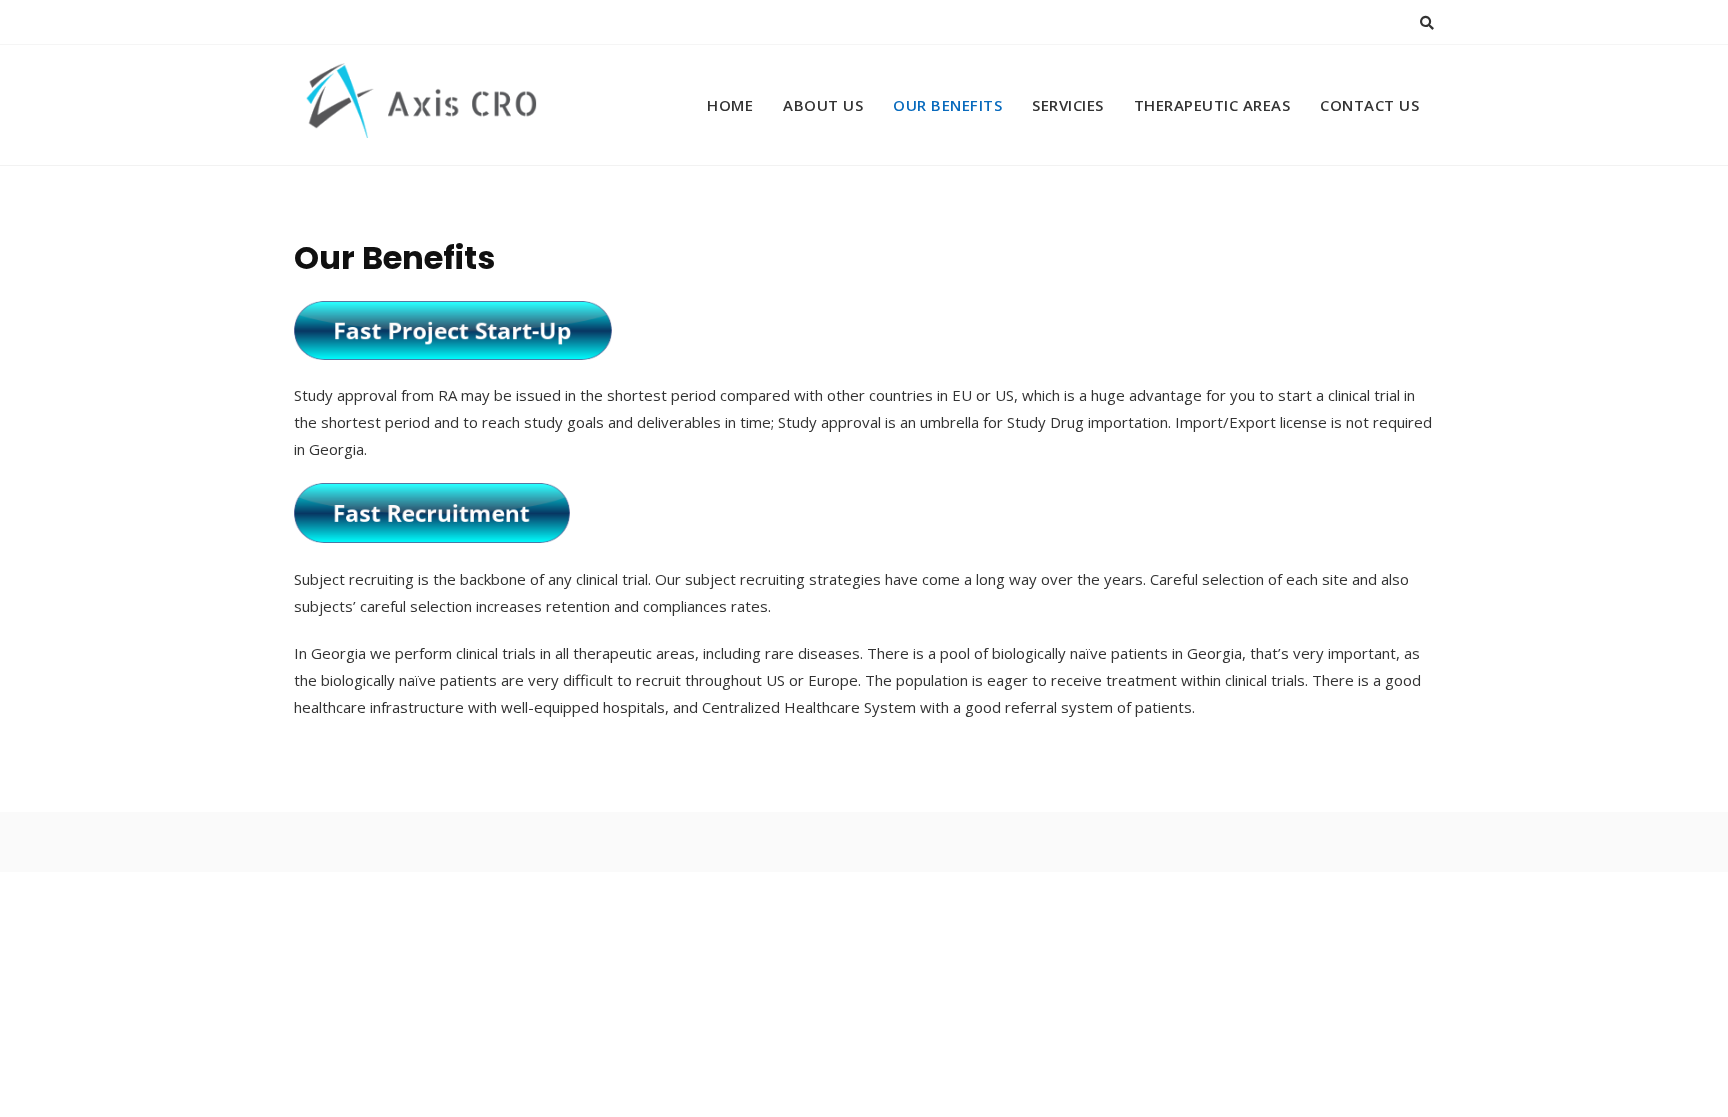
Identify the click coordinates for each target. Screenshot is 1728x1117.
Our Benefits (947, 105)
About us (823, 105)
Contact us (1369, 105)
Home (730, 105)
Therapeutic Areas (1212, 105)
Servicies (1068, 105)
